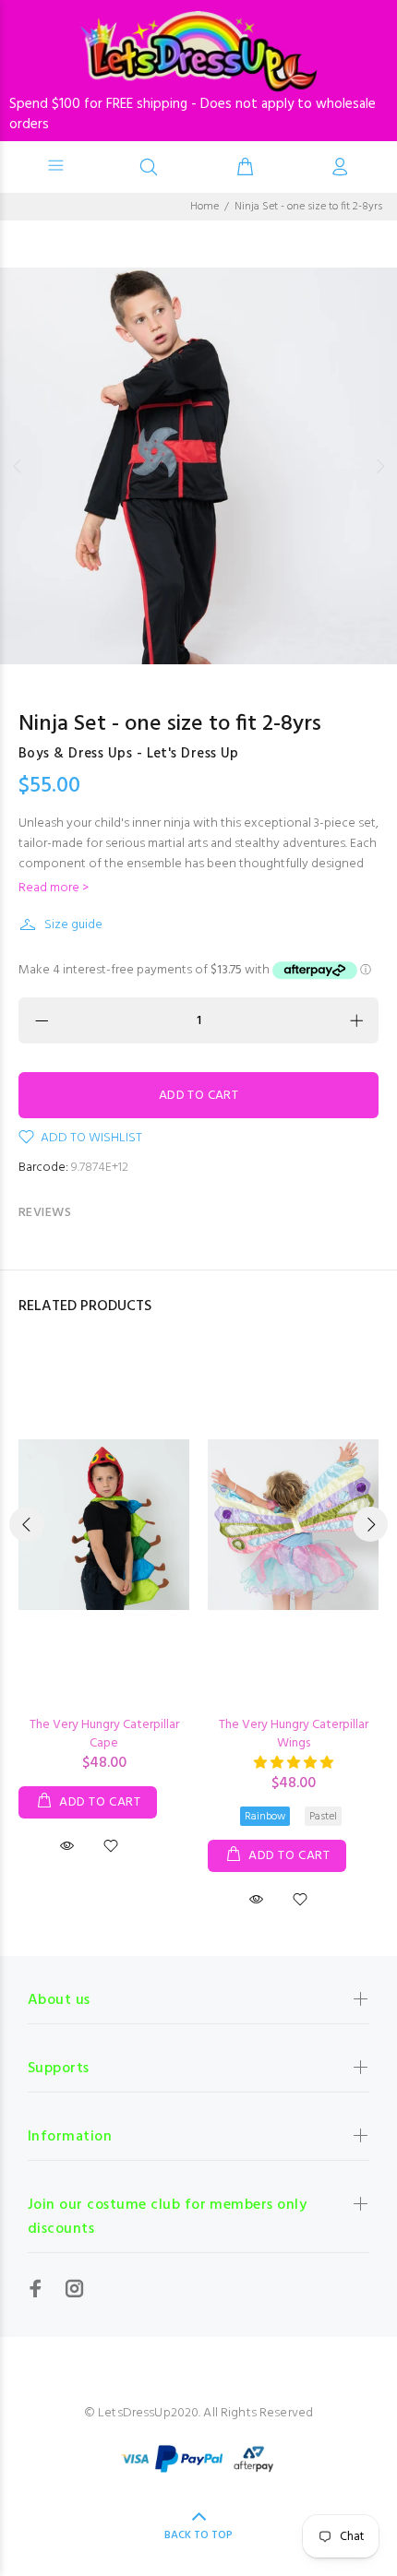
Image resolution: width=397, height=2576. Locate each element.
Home (205, 207)
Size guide (73, 925)
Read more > (54, 888)
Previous (18, 466)
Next (379, 466)
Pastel (323, 1817)
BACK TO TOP (198, 2535)
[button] (294, 1764)
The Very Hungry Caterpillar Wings (294, 1734)
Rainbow (265, 1817)
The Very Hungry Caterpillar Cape (104, 1734)
